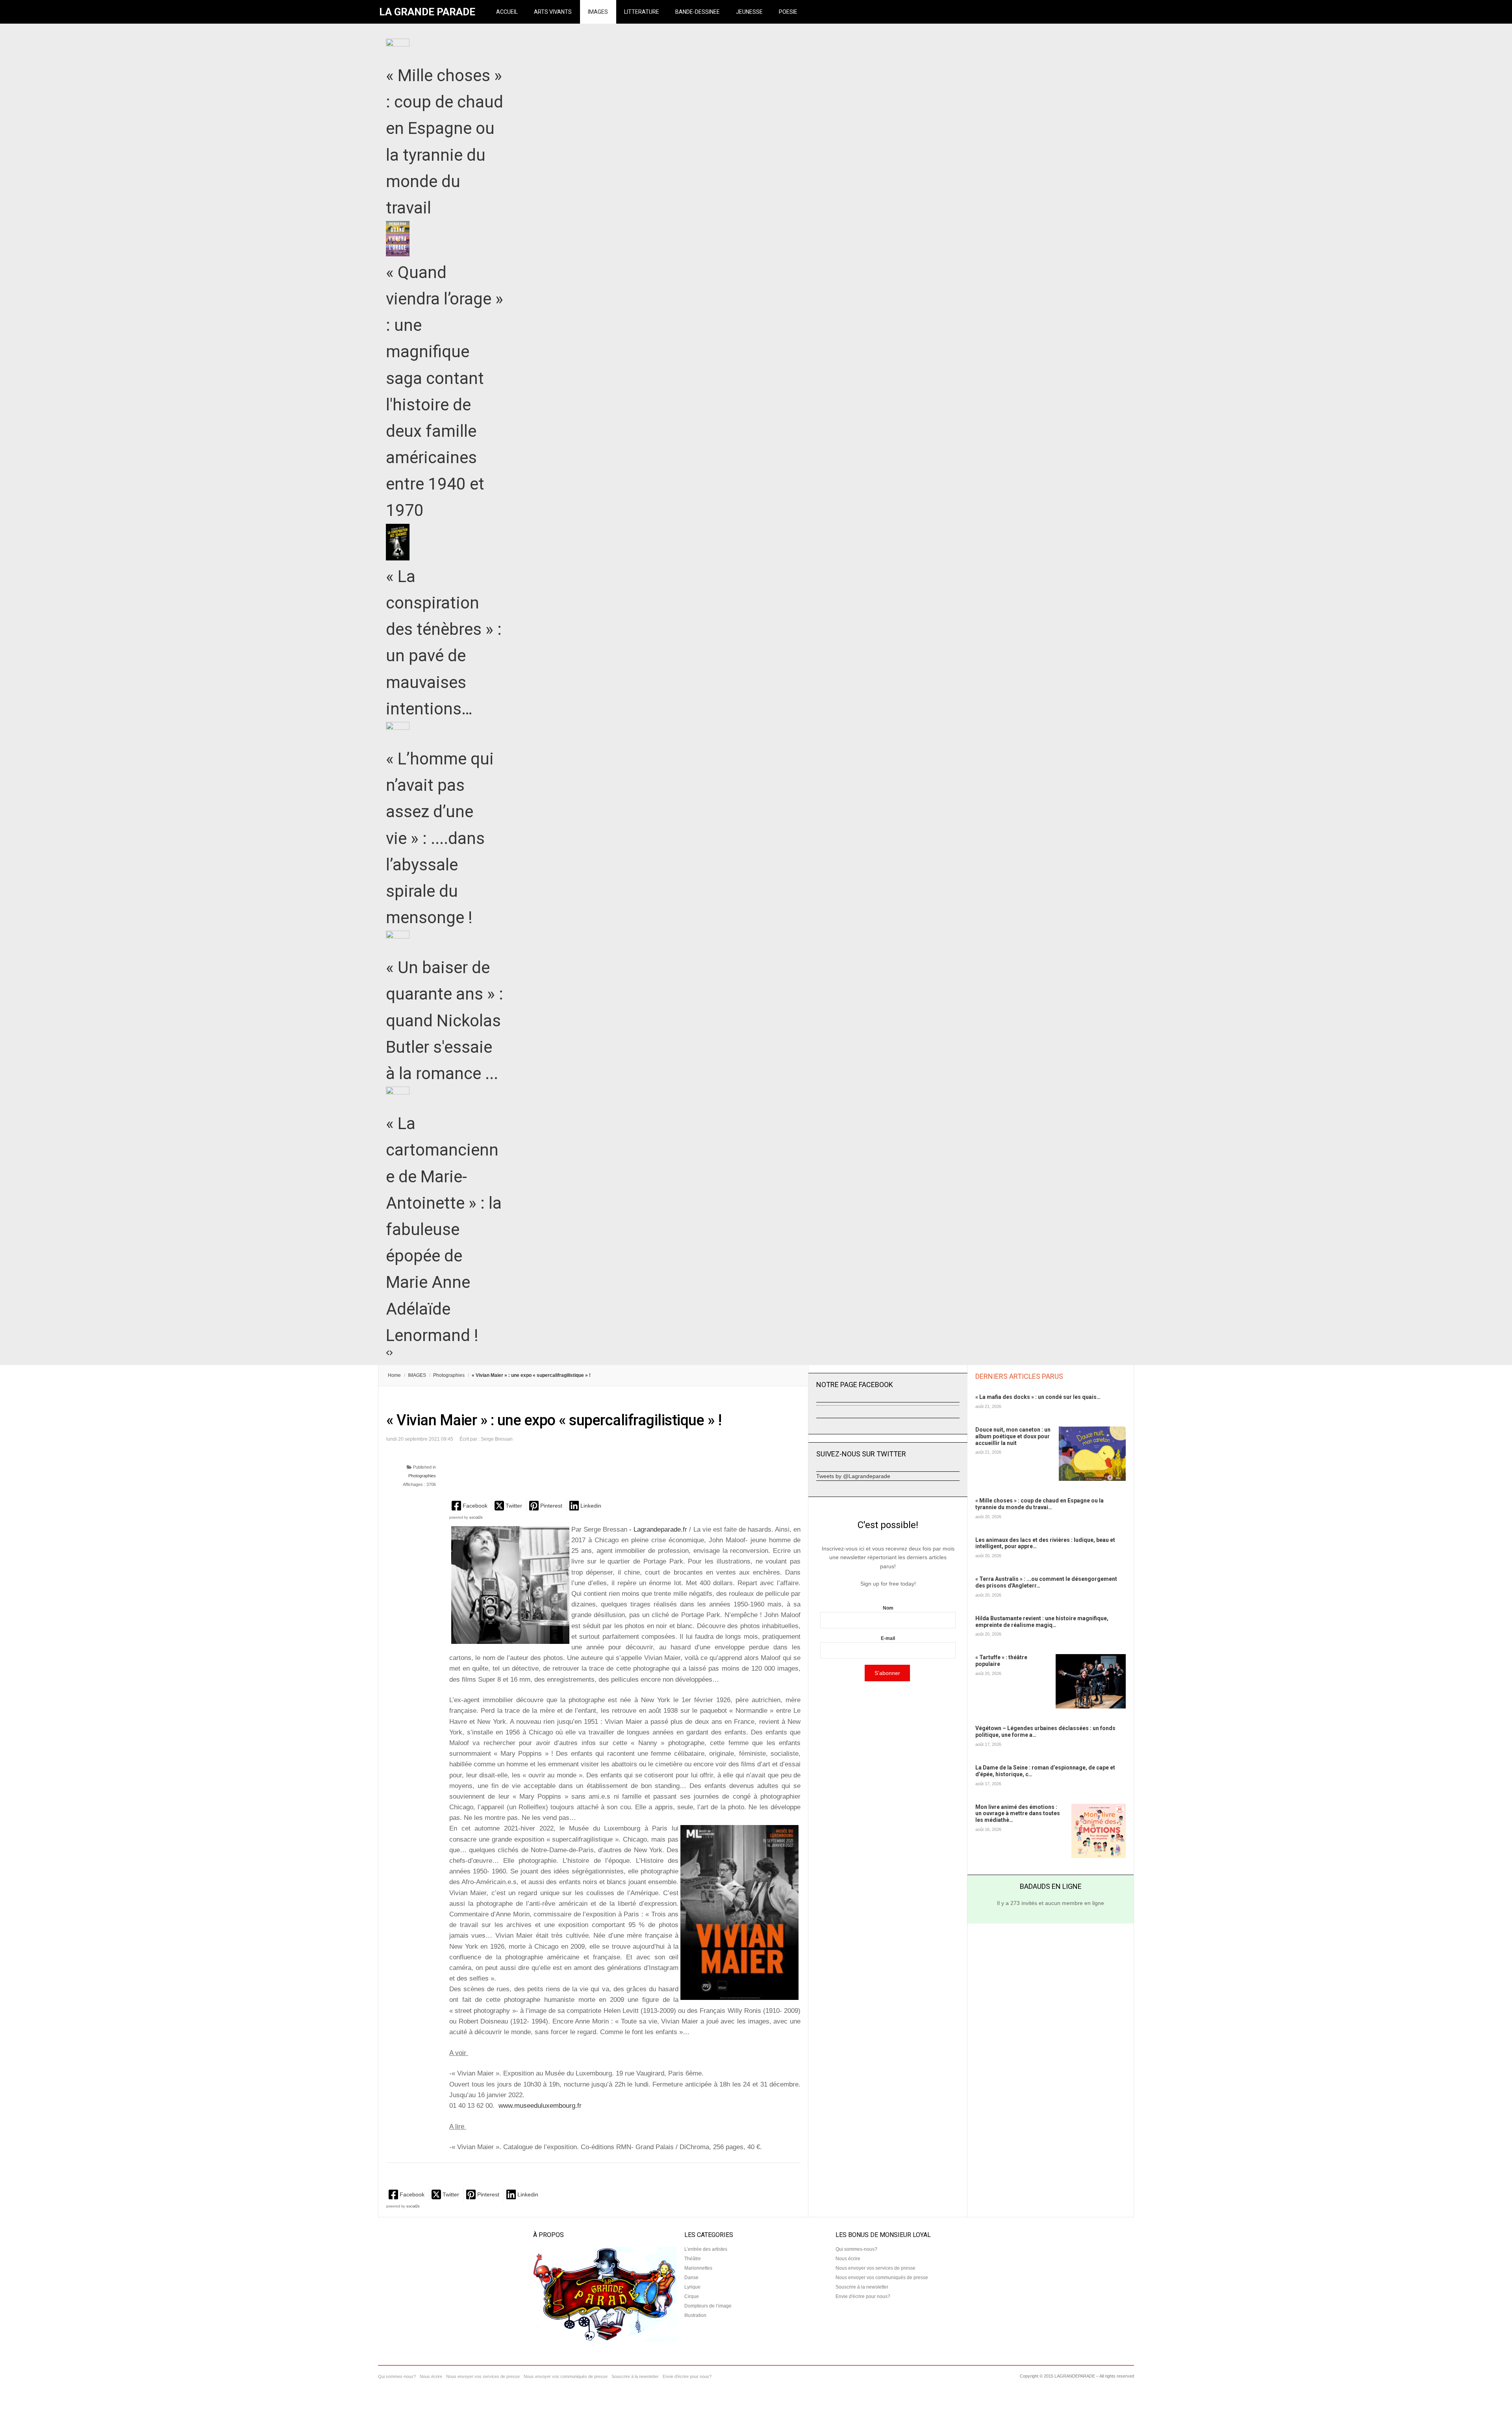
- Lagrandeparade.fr (659, 1529)
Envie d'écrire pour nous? (863, 2296)
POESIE (788, 12)
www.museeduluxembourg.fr (539, 2106)
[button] (470, 1505)
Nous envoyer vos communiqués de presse (882, 2278)
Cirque (692, 2296)
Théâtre (693, 2259)
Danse (691, 2278)
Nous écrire (848, 2259)
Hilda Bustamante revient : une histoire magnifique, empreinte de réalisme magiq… (1042, 1622)
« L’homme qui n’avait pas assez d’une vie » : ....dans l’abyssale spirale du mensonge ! (440, 838)
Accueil (507, 12)
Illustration (695, 2315)
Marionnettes (698, 2268)
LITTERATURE (642, 12)
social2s (476, 1517)
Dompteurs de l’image (708, 2306)
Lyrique (692, 2287)
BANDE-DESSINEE (698, 12)
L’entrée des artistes (706, 2249)
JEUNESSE (749, 12)
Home (394, 1375)
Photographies (449, 1375)
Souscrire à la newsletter (862, 2287)
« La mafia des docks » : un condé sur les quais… (1038, 1397)
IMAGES (598, 12)
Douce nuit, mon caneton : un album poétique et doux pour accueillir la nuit (1013, 1436)
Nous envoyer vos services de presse (876, 2268)
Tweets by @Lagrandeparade (853, 1476)
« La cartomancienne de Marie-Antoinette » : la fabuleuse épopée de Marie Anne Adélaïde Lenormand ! (444, 1229)
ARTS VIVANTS (553, 12)
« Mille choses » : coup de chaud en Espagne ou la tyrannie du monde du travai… (1039, 1504)
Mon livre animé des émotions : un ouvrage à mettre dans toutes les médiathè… (1018, 1814)
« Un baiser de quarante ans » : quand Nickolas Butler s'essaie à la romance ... (445, 1020)
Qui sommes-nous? (856, 2249)
